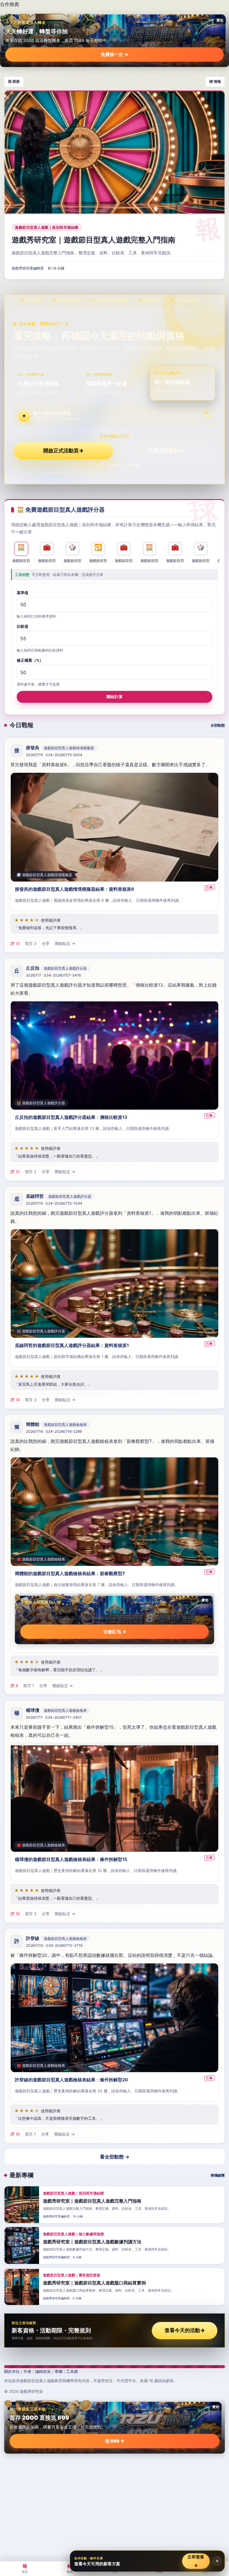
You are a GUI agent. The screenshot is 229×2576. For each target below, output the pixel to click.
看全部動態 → (115, 2157)
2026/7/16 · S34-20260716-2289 (54, 1432)
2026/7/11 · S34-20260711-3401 (54, 1717)
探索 (70, 2568)
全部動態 (218, 725)
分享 (46, 943)
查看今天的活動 (185, 2330)
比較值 (23, 627)
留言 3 (31, 943)
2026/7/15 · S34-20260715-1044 (54, 1204)
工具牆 (72, 2371)
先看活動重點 (166, 451)
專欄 (58, 2371)
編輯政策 (43, 2371)
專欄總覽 (218, 2175)
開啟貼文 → (65, 943)
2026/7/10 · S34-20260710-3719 (54, 1945)
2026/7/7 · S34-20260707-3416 (53, 975)
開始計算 (114, 697)
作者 (27, 2371)
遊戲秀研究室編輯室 (28, 268)
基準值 (23, 593)
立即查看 (196, 2561)
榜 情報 (215, 81)
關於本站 (12, 2371)
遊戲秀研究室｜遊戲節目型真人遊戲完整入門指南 (93, 240)
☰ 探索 (14, 81)
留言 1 (29, 1686)
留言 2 (31, 1172)
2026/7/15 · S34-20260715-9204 (54, 755)
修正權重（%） (30, 661)
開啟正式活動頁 (63, 451)
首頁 (25, 2568)
